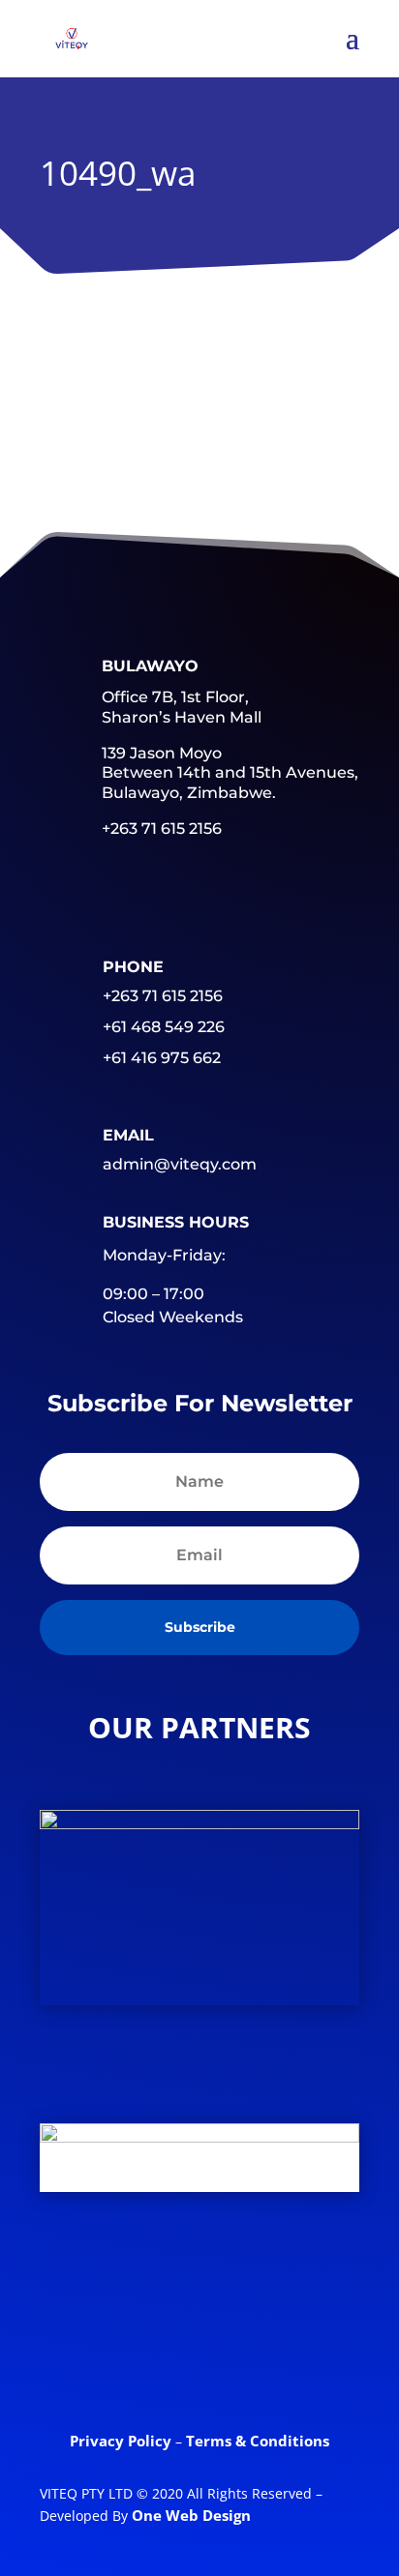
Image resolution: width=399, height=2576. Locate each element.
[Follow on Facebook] (82, 2284)
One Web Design (191, 2515)
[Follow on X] (158, 2284)
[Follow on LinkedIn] (233, 2284)
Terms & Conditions (258, 2441)
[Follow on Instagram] (199, 2359)
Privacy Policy (123, 2441)
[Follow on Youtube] (309, 2284)
